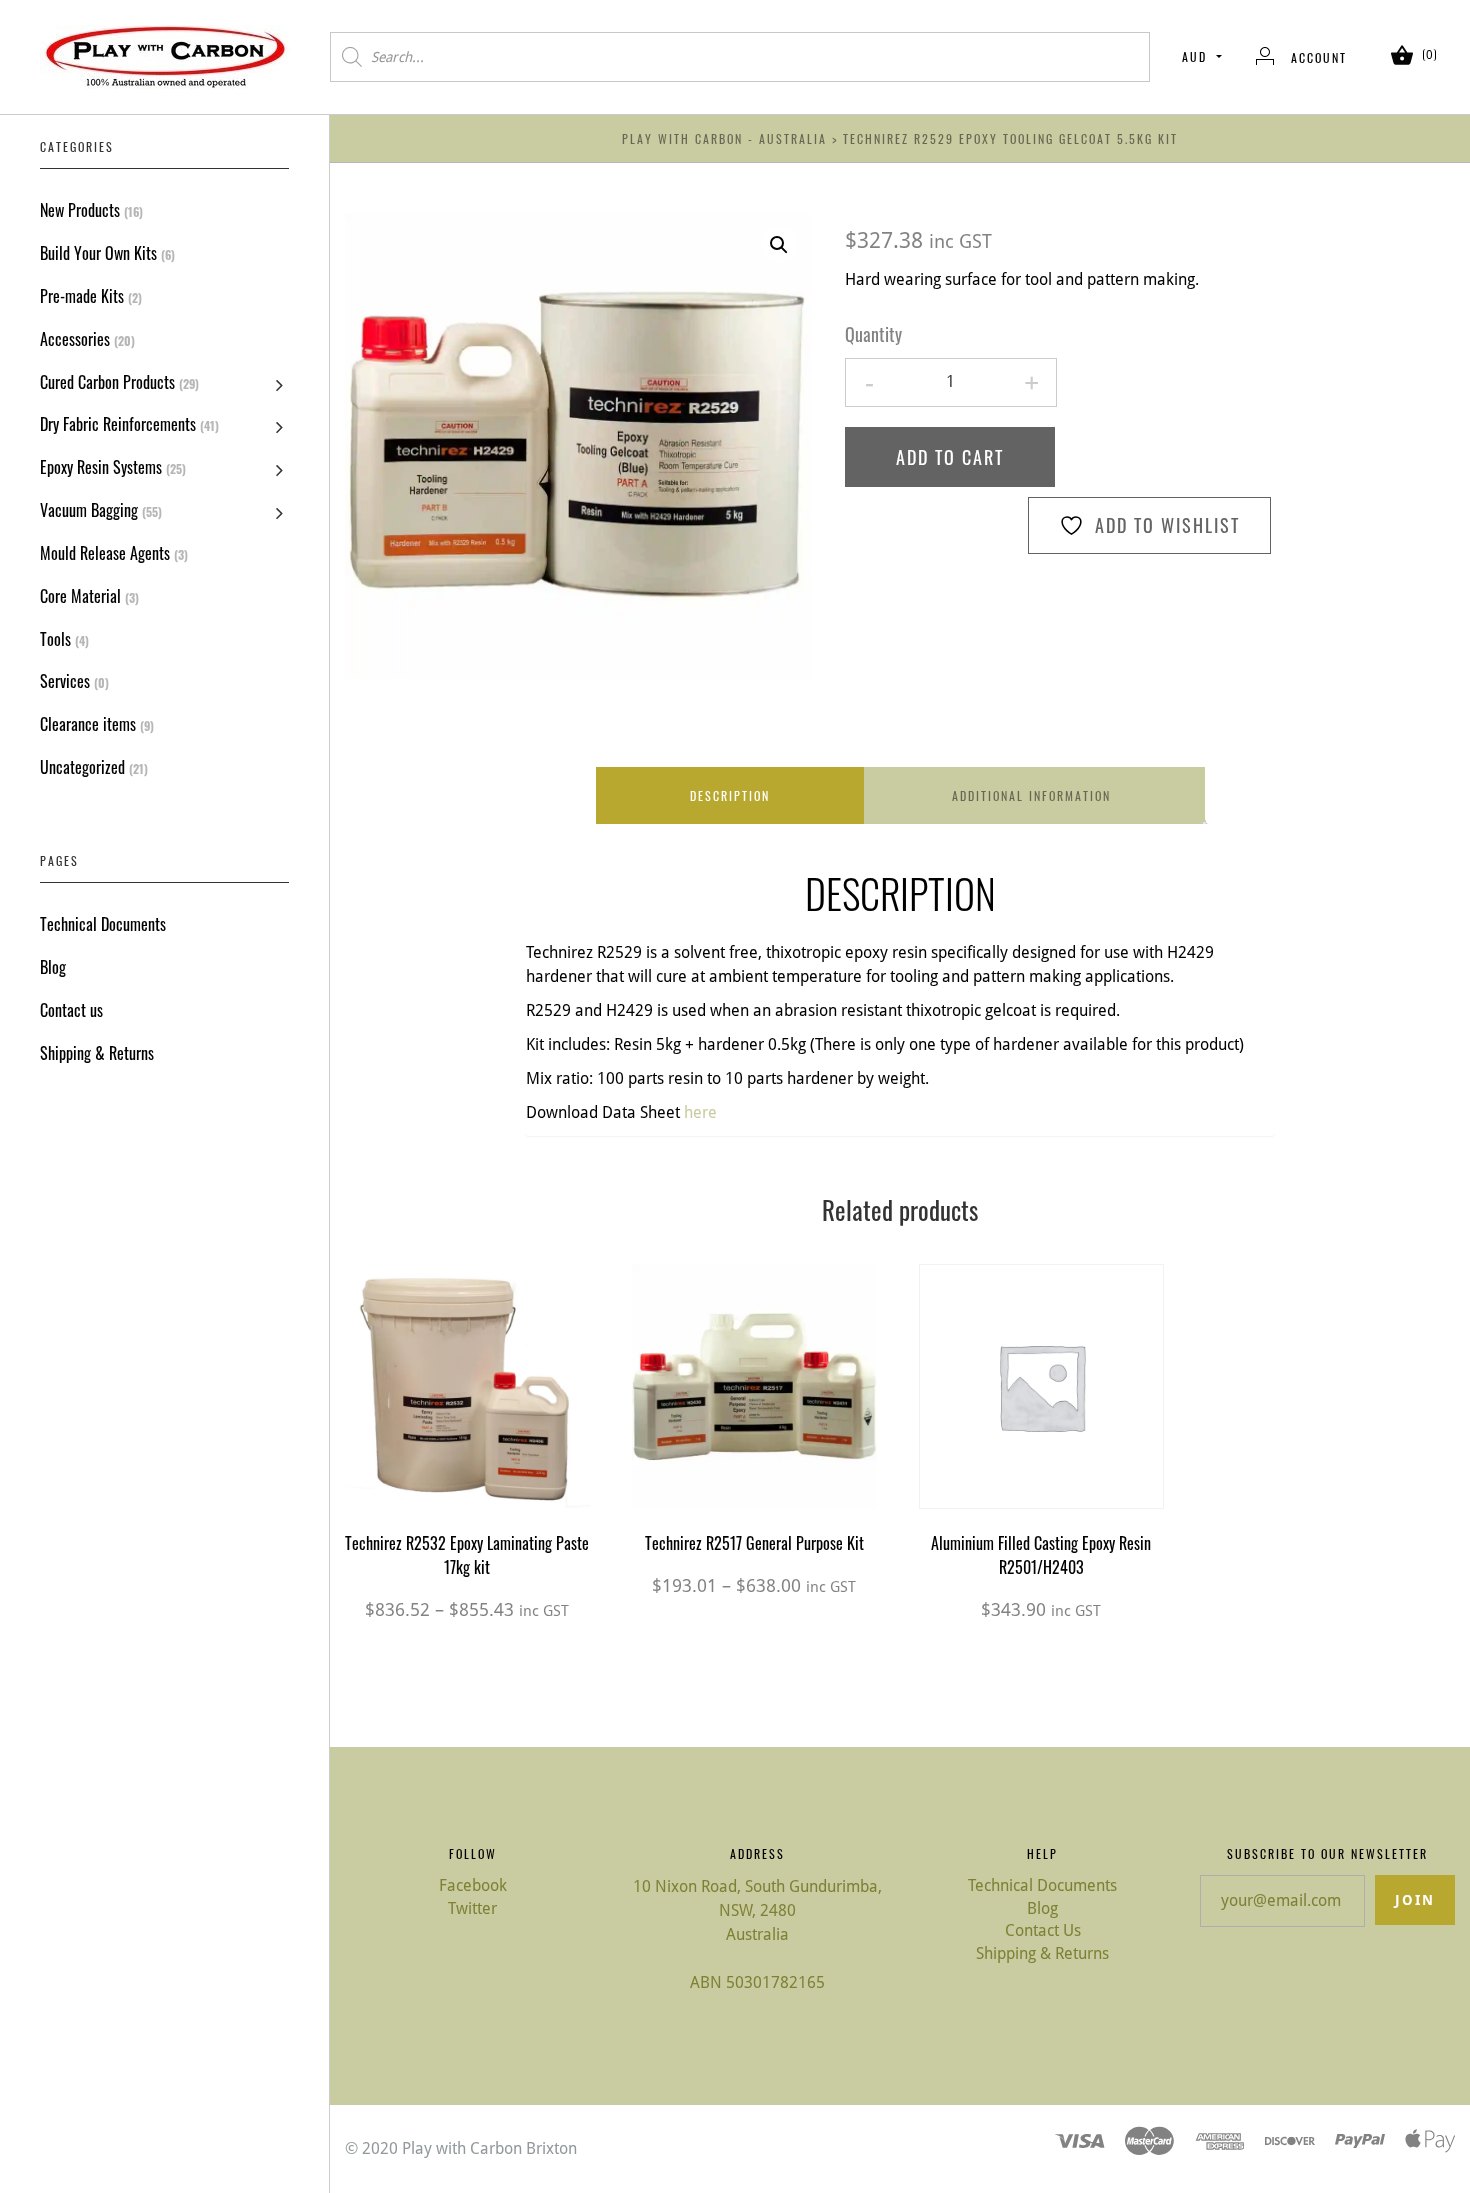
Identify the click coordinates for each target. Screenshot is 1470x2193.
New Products (80, 210)
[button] (779, 245)
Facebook (473, 1885)
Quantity (873, 334)
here (700, 1112)
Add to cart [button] (1041, 1409)
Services (65, 681)
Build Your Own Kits (98, 253)
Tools (55, 639)
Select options (467, 1409)
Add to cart (950, 457)
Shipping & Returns (97, 1053)
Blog (53, 967)
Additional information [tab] (1031, 795)
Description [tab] (730, 795)
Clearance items (88, 724)
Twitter (472, 1908)
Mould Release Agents (105, 553)
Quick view (467, 1348)
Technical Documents (103, 924)
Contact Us (1043, 1930)
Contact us (71, 1010)
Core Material (80, 596)
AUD (1194, 56)
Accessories (75, 339)
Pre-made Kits (82, 296)
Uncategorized (82, 767)
